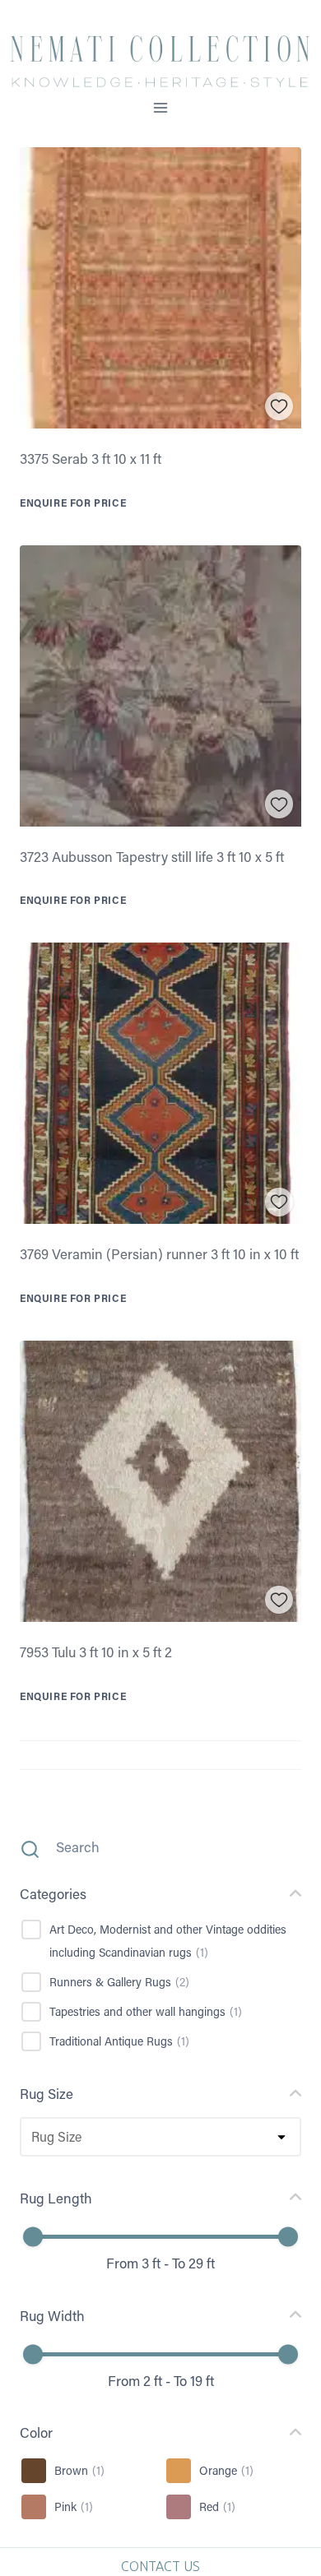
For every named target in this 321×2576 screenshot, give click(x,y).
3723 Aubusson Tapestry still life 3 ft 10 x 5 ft (152, 856)
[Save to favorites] (279, 407)
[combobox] (30, 2137)
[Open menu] (161, 107)
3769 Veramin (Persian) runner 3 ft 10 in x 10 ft (159, 1253)
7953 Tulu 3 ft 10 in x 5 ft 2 (96, 1652)
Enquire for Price (73, 503)
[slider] (33, 2237)
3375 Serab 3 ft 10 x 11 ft (91, 458)
